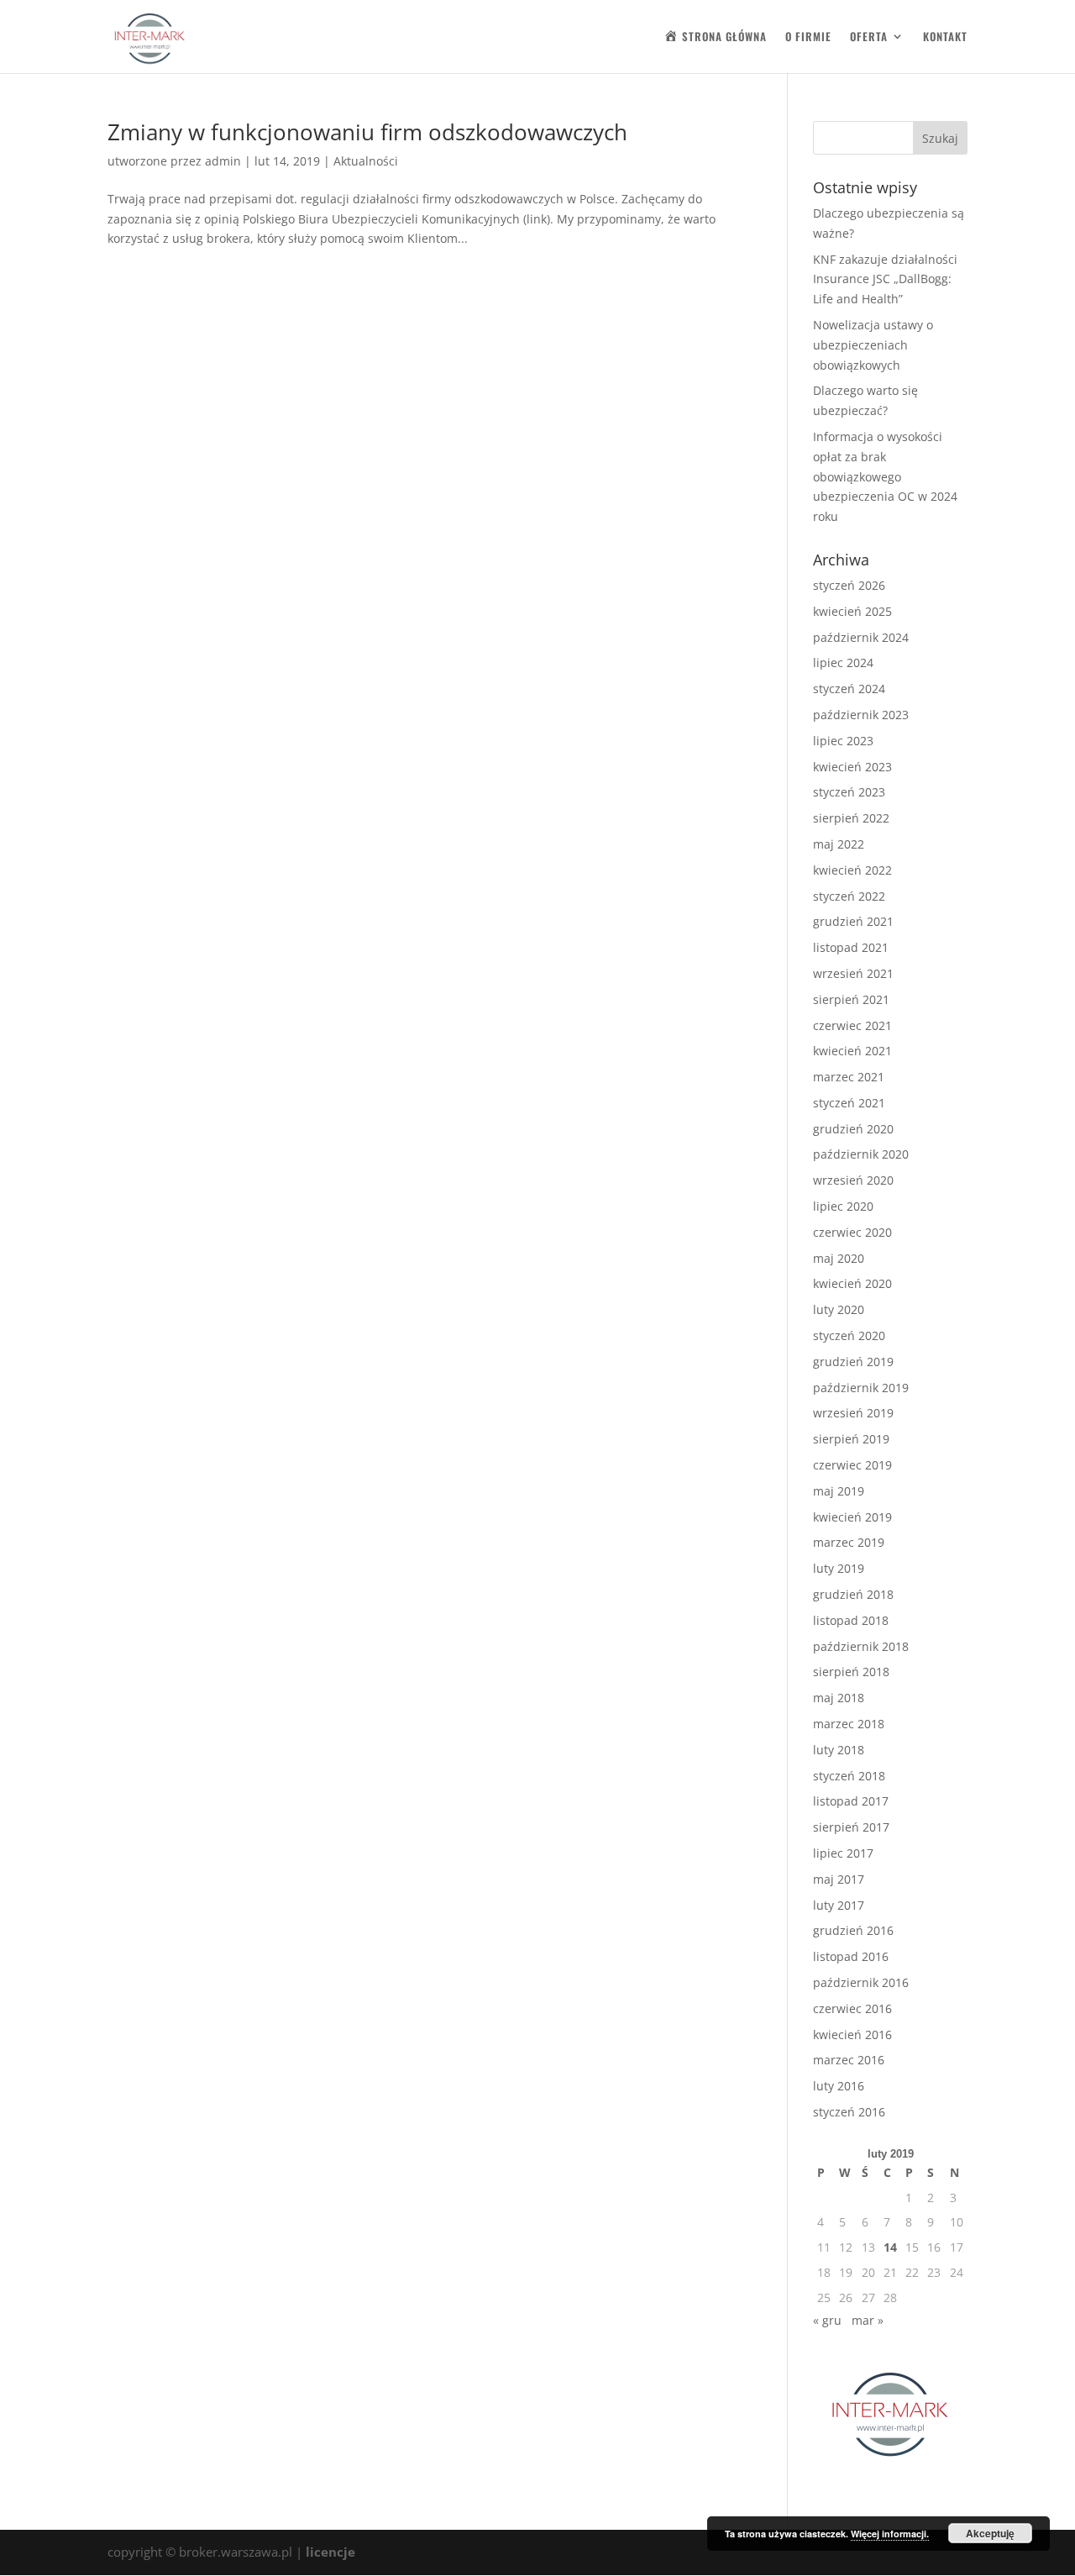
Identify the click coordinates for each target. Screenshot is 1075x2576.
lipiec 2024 (843, 662)
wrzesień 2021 (853, 973)
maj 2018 (839, 1698)
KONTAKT (945, 37)
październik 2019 (861, 1388)
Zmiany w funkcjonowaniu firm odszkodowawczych (367, 132)
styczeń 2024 (849, 689)
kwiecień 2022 (852, 870)
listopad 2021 (851, 947)
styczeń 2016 (849, 2112)
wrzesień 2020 (853, 1180)
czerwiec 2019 (852, 1465)
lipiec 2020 (843, 1206)
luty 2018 (839, 1750)
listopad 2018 (851, 1620)
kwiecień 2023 (852, 767)
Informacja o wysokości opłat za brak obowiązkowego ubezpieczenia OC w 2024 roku (885, 476)
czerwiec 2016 (852, 2008)
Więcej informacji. (890, 2534)
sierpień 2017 (851, 1827)
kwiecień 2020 (852, 1283)
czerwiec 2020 (852, 1232)
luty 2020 (839, 1309)
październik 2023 (861, 715)
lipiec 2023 (843, 741)
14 (890, 2247)
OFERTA (869, 37)
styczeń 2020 (849, 1335)
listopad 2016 (851, 1956)
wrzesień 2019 (853, 1413)
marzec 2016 (849, 2060)
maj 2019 (839, 1491)
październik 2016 (861, 1982)
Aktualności (366, 161)
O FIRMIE (808, 37)
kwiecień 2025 (852, 611)
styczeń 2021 (849, 1103)
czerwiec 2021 (852, 1025)
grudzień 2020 (853, 1129)
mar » (868, 2320)
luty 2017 (839, 1905)
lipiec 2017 (843, 1853)
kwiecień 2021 (852, 1051)
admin (223, 161)
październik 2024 (861, 637)
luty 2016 (839, 2086)
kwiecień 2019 (852, 1517)
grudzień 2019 (853, 1362)
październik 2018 (861, 1646)
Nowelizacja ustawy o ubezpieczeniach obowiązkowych (873, 345)
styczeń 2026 (849, 585)
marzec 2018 (849, 1724)
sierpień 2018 (851, 1672)
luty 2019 (839, 1568)
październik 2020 (861, 1154)
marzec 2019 (849, 1542)
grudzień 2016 (853, 1930)
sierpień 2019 (851, 1439)
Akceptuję (990, 2533)
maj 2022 (839, 844)
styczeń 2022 (849, 896)
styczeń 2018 (849, 1776)
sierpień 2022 (851, 818)
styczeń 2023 (849, 792)
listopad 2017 (851, 1801)
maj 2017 (839, 1879)
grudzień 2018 (853, 1594)
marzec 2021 (849, 1077)
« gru (827, 2320)
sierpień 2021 (851, 999)
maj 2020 (839, 1258)
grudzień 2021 (853, 921)
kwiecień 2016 (852, 2035)
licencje (330, 2552)
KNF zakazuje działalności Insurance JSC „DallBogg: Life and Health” (885, 279)
